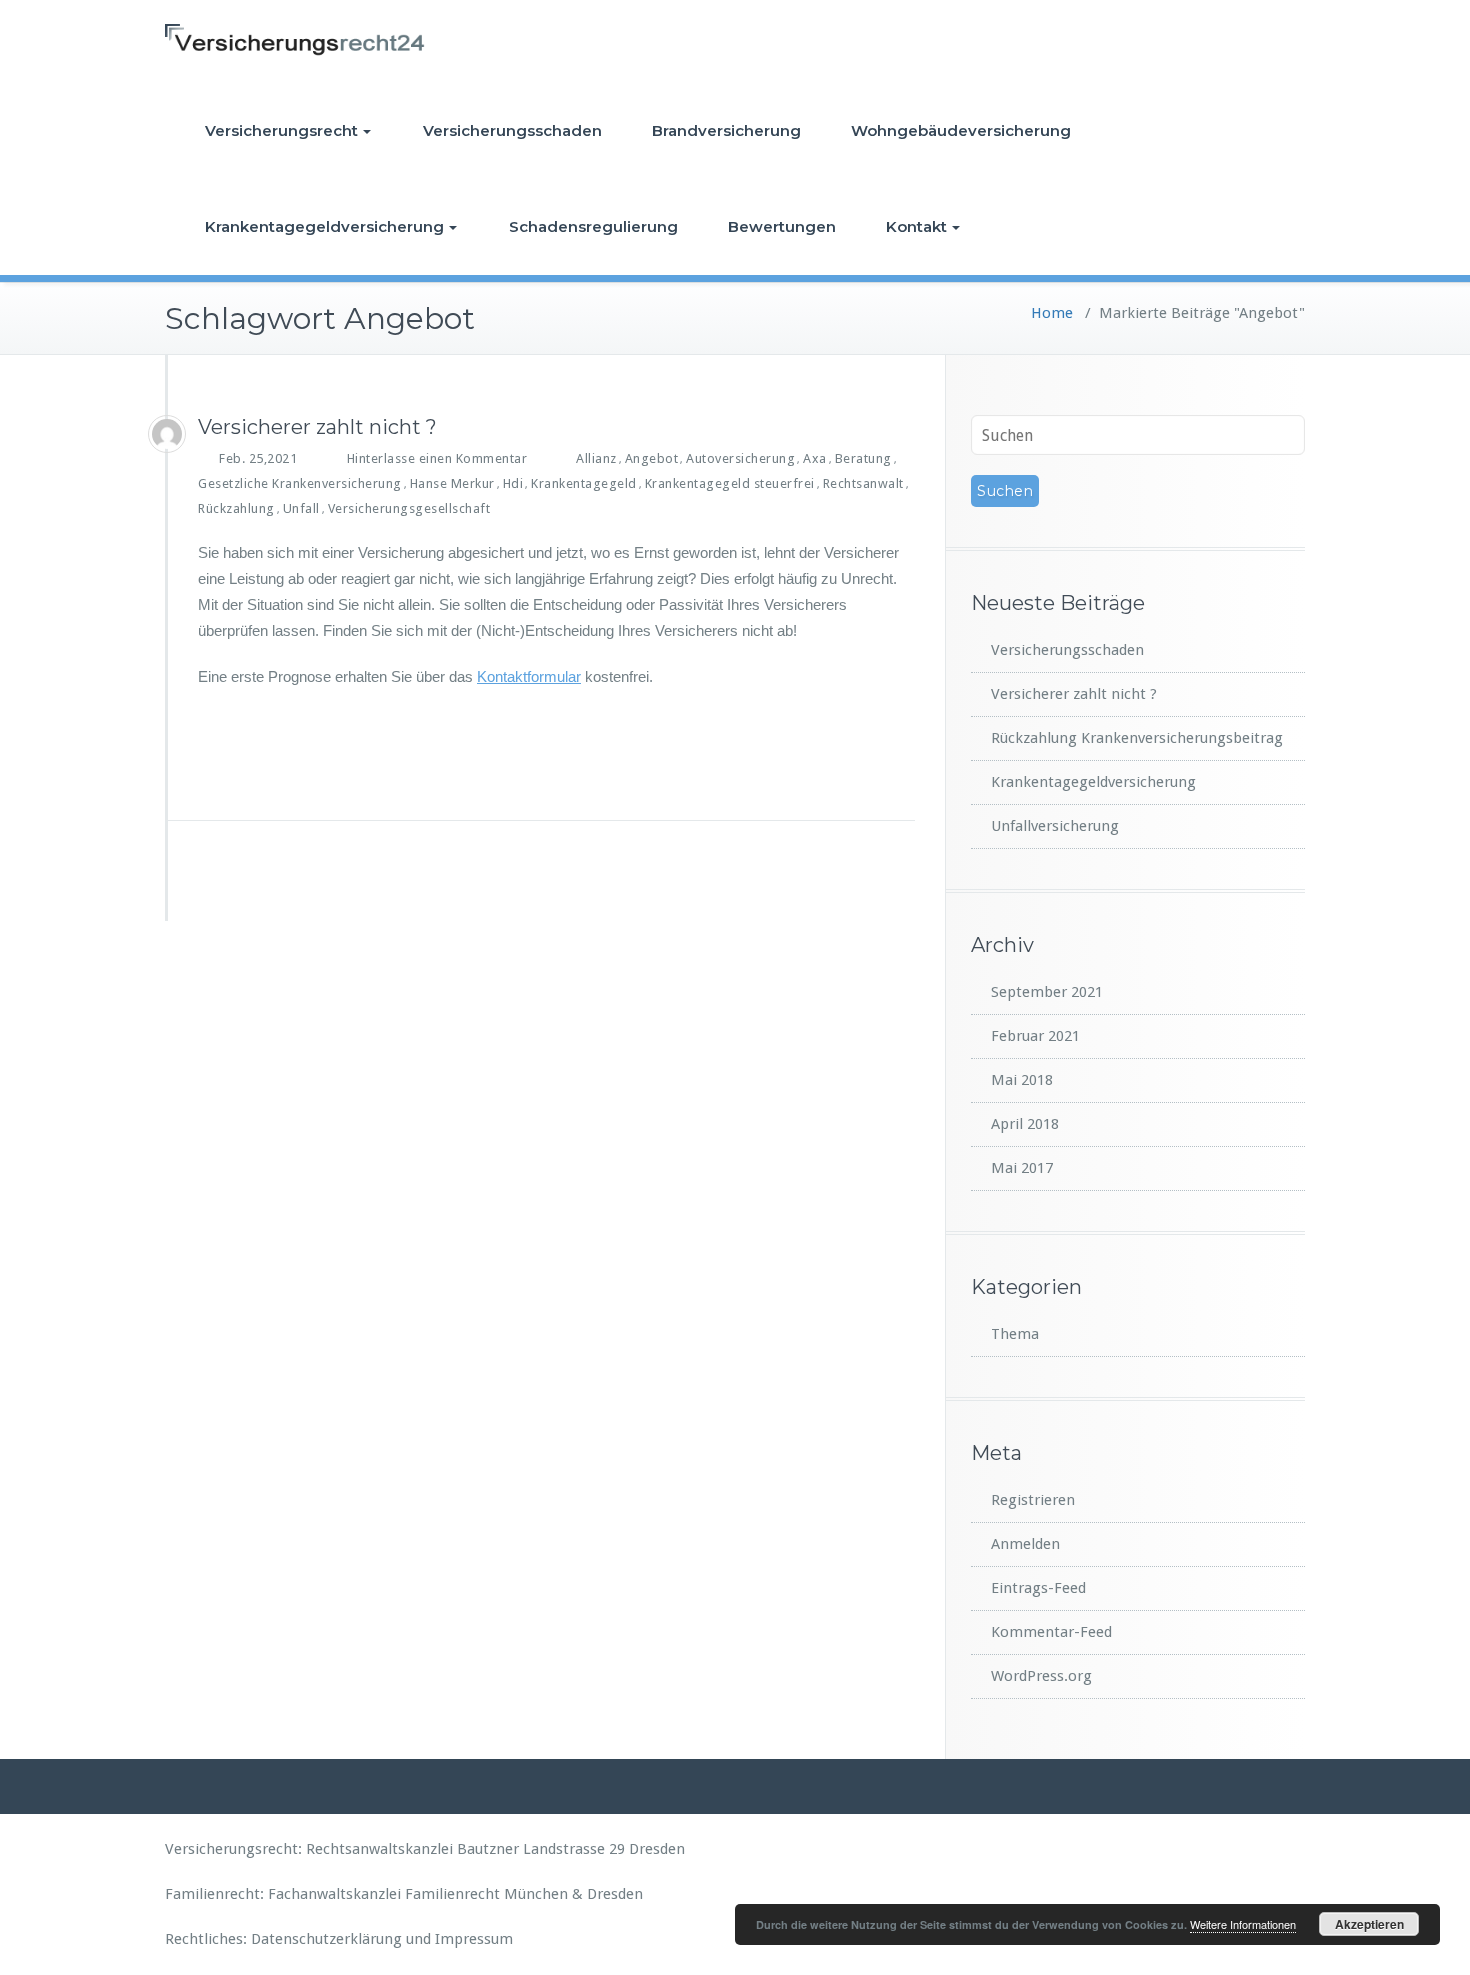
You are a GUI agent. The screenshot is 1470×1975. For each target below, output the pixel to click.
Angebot (652, 458)
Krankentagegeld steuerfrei (730, 483)
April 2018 (1025, 1124)
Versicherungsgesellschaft (409, 508)
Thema (1015, 1334)
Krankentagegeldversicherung (324, 226)
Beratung (863, 458)
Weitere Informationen (1243, 1924)
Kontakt (916, 226)
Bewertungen (782, 226)
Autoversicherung (740, 458)
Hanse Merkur (452, 483)
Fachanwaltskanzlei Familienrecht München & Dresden (455, 1894)
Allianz (596, 458)
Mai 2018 (1022, 1080)
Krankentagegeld (584, 483)
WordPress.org (1041, 1676)
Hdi (513, 483)
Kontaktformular (529, 676)
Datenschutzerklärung (326, 1939)
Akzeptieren (1369, 1924)
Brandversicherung (726, 130)
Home (1052, 313)
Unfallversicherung (1055, 826)
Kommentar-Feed (1051, 1632)
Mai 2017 (1022, 1168)
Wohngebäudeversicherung (961, 130)
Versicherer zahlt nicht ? (317, 427)
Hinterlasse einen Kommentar (437, 458)
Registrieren (1033, 1500)
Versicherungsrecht (281, 130)
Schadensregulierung (593, 226)
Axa (815, 458)
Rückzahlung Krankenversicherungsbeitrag (1137, 738)
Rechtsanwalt (863, 483)
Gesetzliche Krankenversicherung (300, 483)
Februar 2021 (1035, 1036)
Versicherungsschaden (512, 130)
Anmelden (1025, 1544)
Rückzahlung (236, 508)
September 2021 (1047, 992)
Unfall (301, 508)
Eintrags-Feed (1038, 1588)
